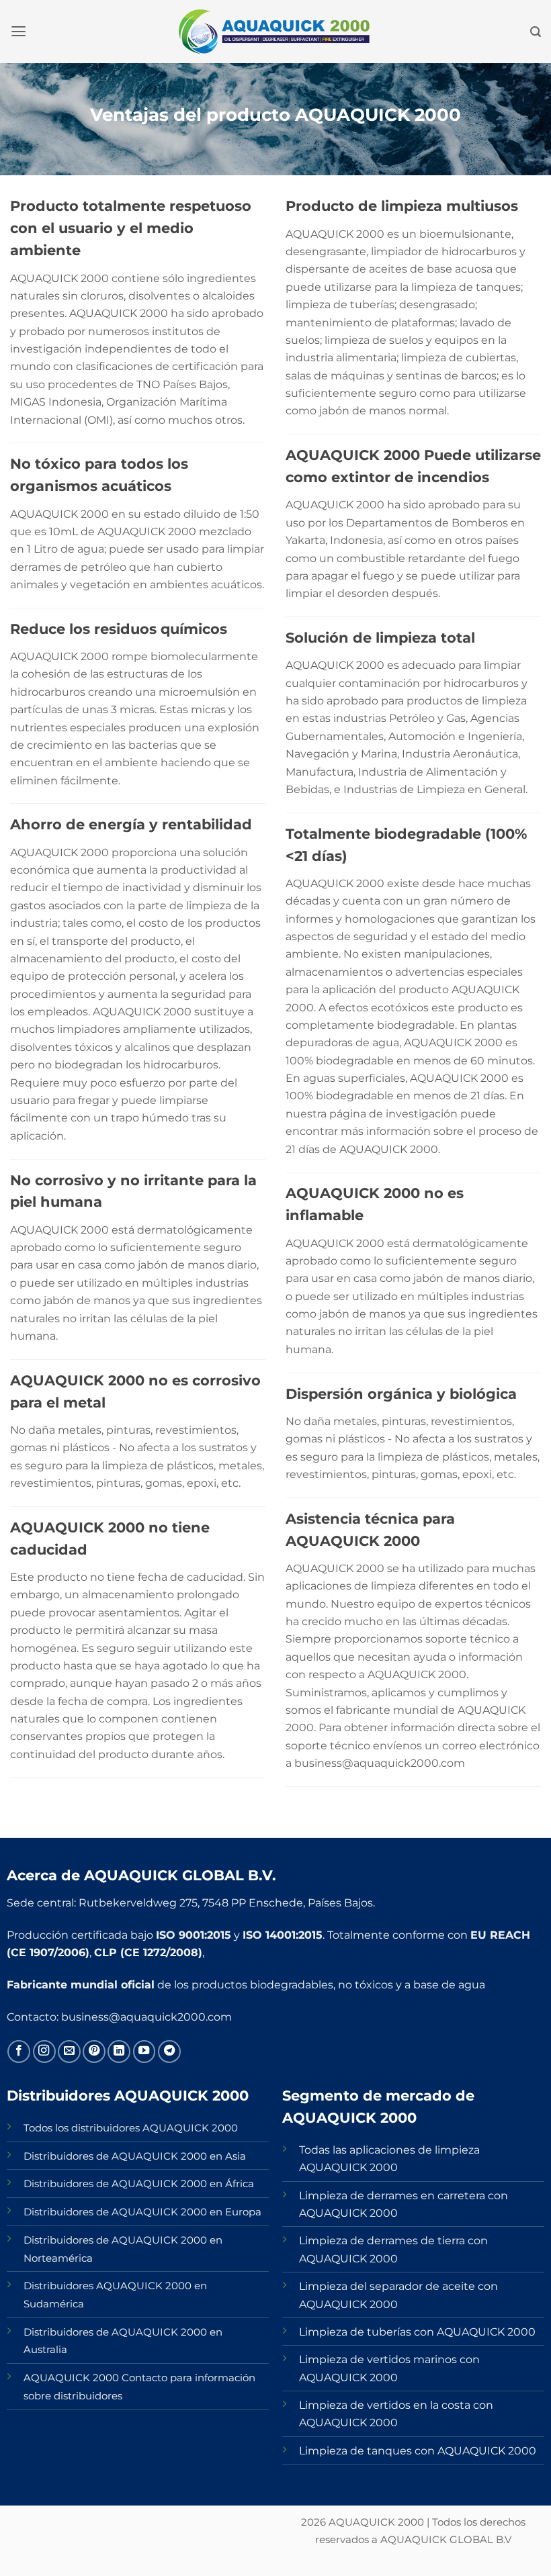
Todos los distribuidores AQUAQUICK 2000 (131, 2128)
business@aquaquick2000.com (146, 2017)
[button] (18, 32)
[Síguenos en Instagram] (44, 2052)
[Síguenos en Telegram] (169, 2052)
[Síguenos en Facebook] (19, 2052)
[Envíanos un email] (69, 2052)
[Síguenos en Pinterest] (94, 2052)
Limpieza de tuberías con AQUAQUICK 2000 (417, 2332)
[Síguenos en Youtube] (144, 2052)
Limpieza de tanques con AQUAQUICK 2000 (418, 2450)
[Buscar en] (536, 32)
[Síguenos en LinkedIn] (119, 2052)
